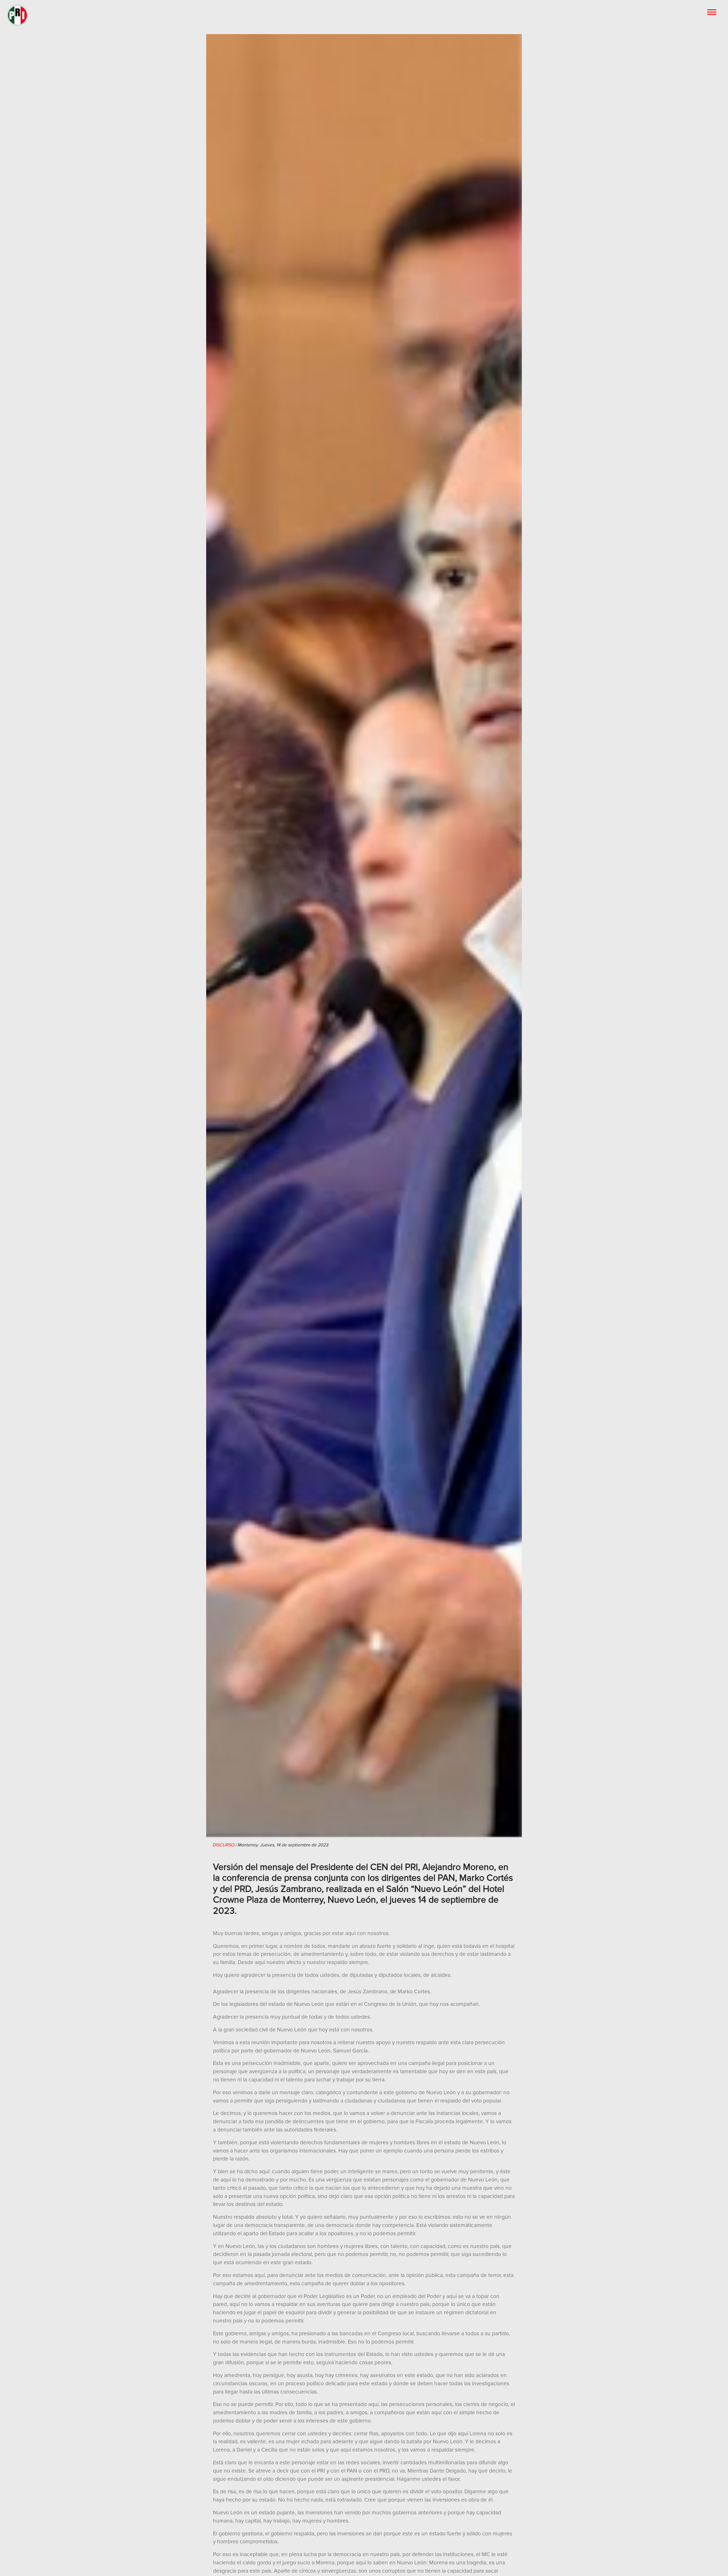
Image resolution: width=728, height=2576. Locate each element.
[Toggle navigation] (712, 12)
